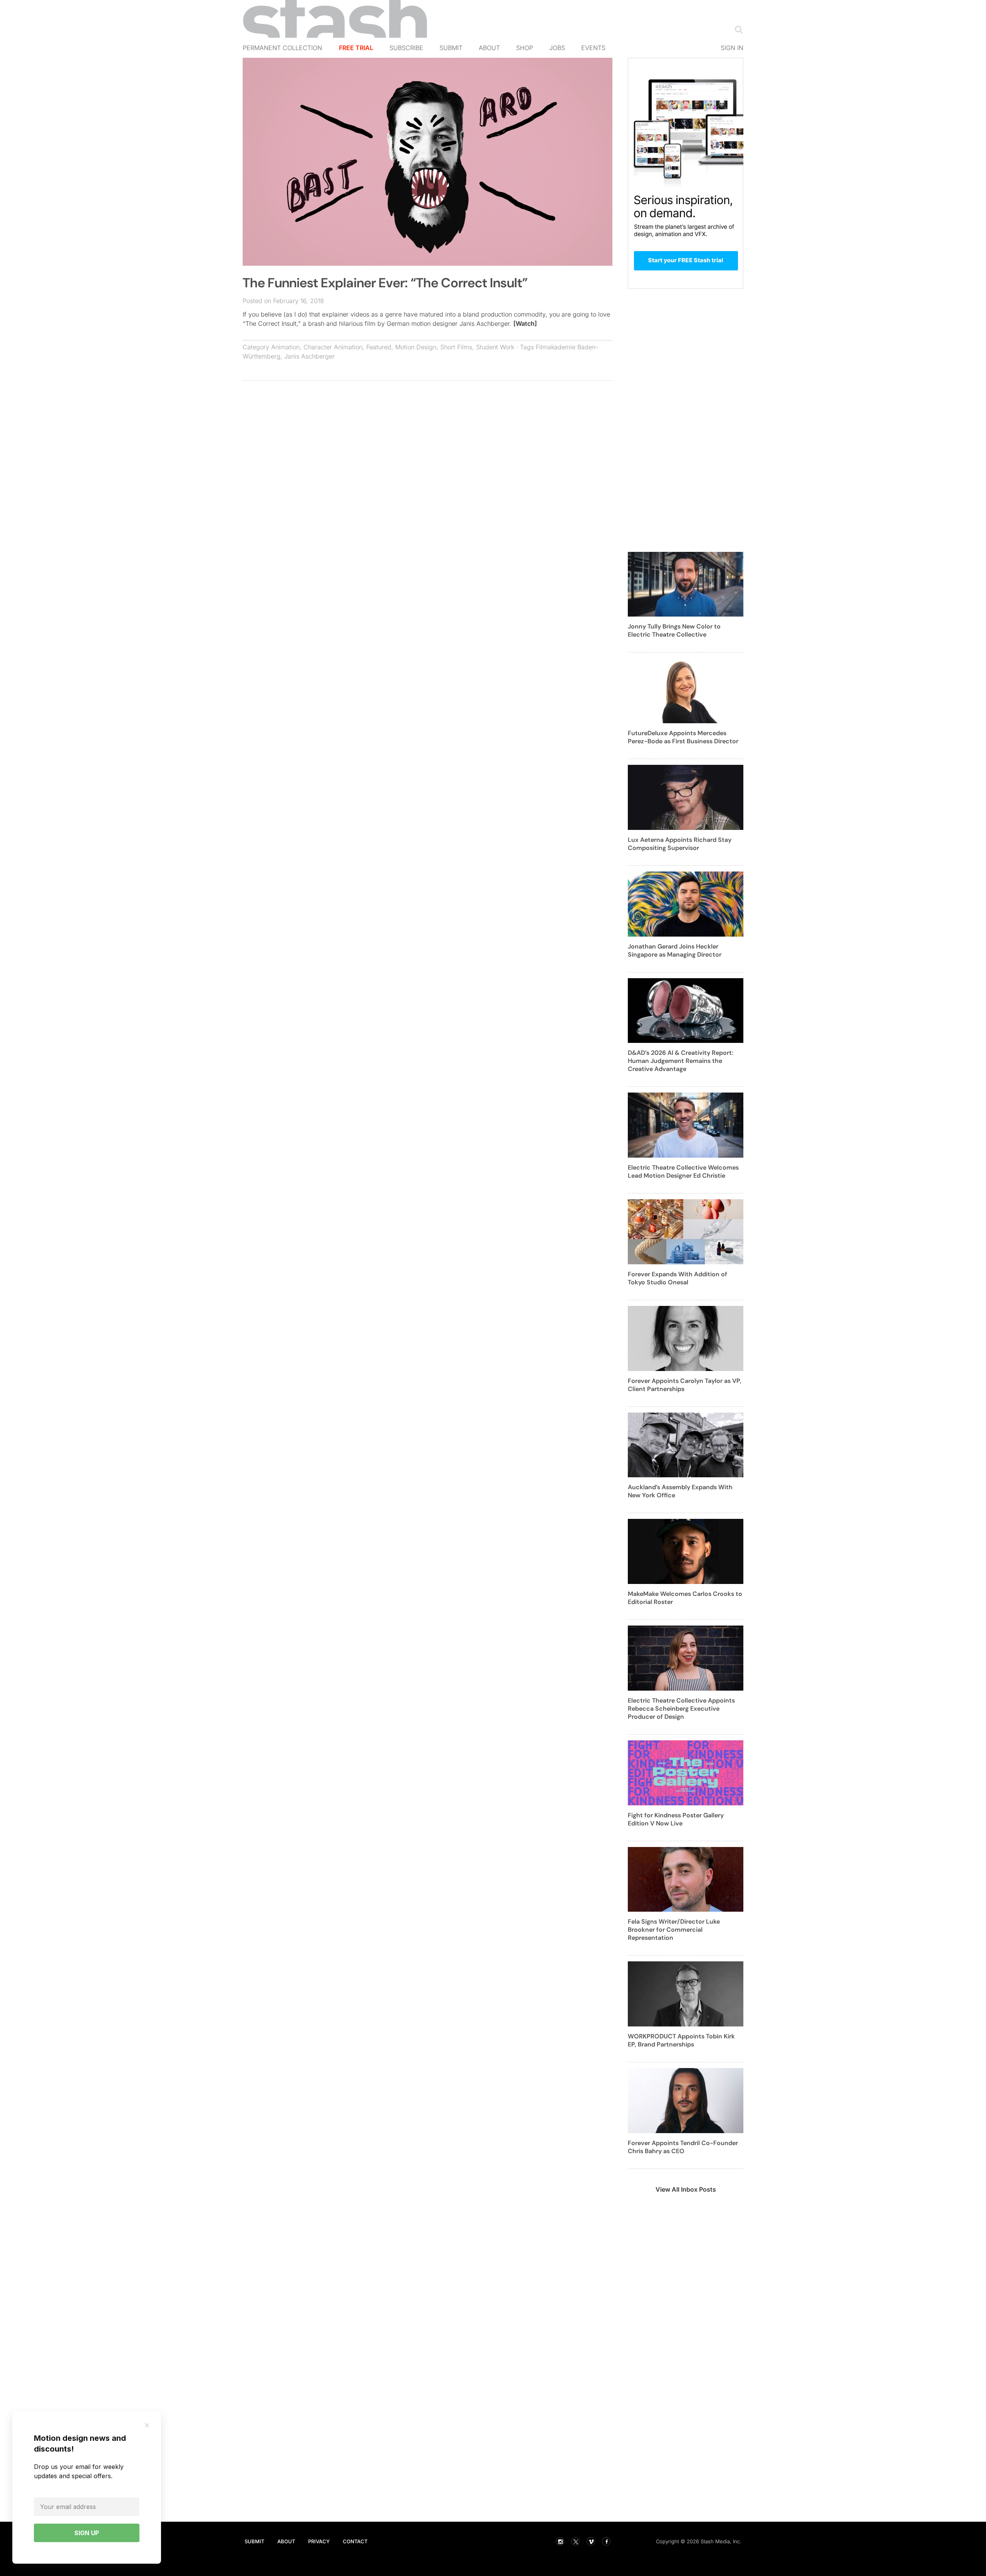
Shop (525, 48)
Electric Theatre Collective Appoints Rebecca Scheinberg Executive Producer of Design (681, 1709)
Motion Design (416, 347)
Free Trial (356, 48)
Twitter (575, 2541)
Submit (451, 48)
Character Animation (333, 347)
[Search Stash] (737, 29)
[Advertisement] (428, 442)
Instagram (560, 2541)
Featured (379, 347)
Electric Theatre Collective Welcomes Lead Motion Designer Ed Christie (683, 1172)
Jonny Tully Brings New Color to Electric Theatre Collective (674, 630)
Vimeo (591, 2541)
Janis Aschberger (309, 356)
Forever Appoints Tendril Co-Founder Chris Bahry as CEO (683, 2147)
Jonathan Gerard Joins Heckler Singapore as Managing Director (675, 950)
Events (593, 48)
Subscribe (406, 48)
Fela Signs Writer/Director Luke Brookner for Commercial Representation (674, 1930)
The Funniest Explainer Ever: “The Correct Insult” (385, 283)
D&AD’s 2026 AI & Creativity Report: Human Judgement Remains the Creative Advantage (681, 1061)
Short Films (456, 347)
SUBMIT (254, 2541)
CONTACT (355, 2541)
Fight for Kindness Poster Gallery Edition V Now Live (676, 1819)
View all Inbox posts (686, 2189)
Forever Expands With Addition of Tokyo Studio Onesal (677, 1278)
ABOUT (286, 2541)
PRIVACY (319, 2541)
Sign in (732, 48)
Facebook (606, 2541)
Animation (285, 347)
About (489, 48)
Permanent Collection (282, 48)
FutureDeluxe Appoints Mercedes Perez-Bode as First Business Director (683, 737)
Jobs (557, 48)
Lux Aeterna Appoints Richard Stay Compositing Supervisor (680, 844)
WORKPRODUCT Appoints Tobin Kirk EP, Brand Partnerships (681, 2040)
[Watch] (525, 323)
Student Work (495, 347)
